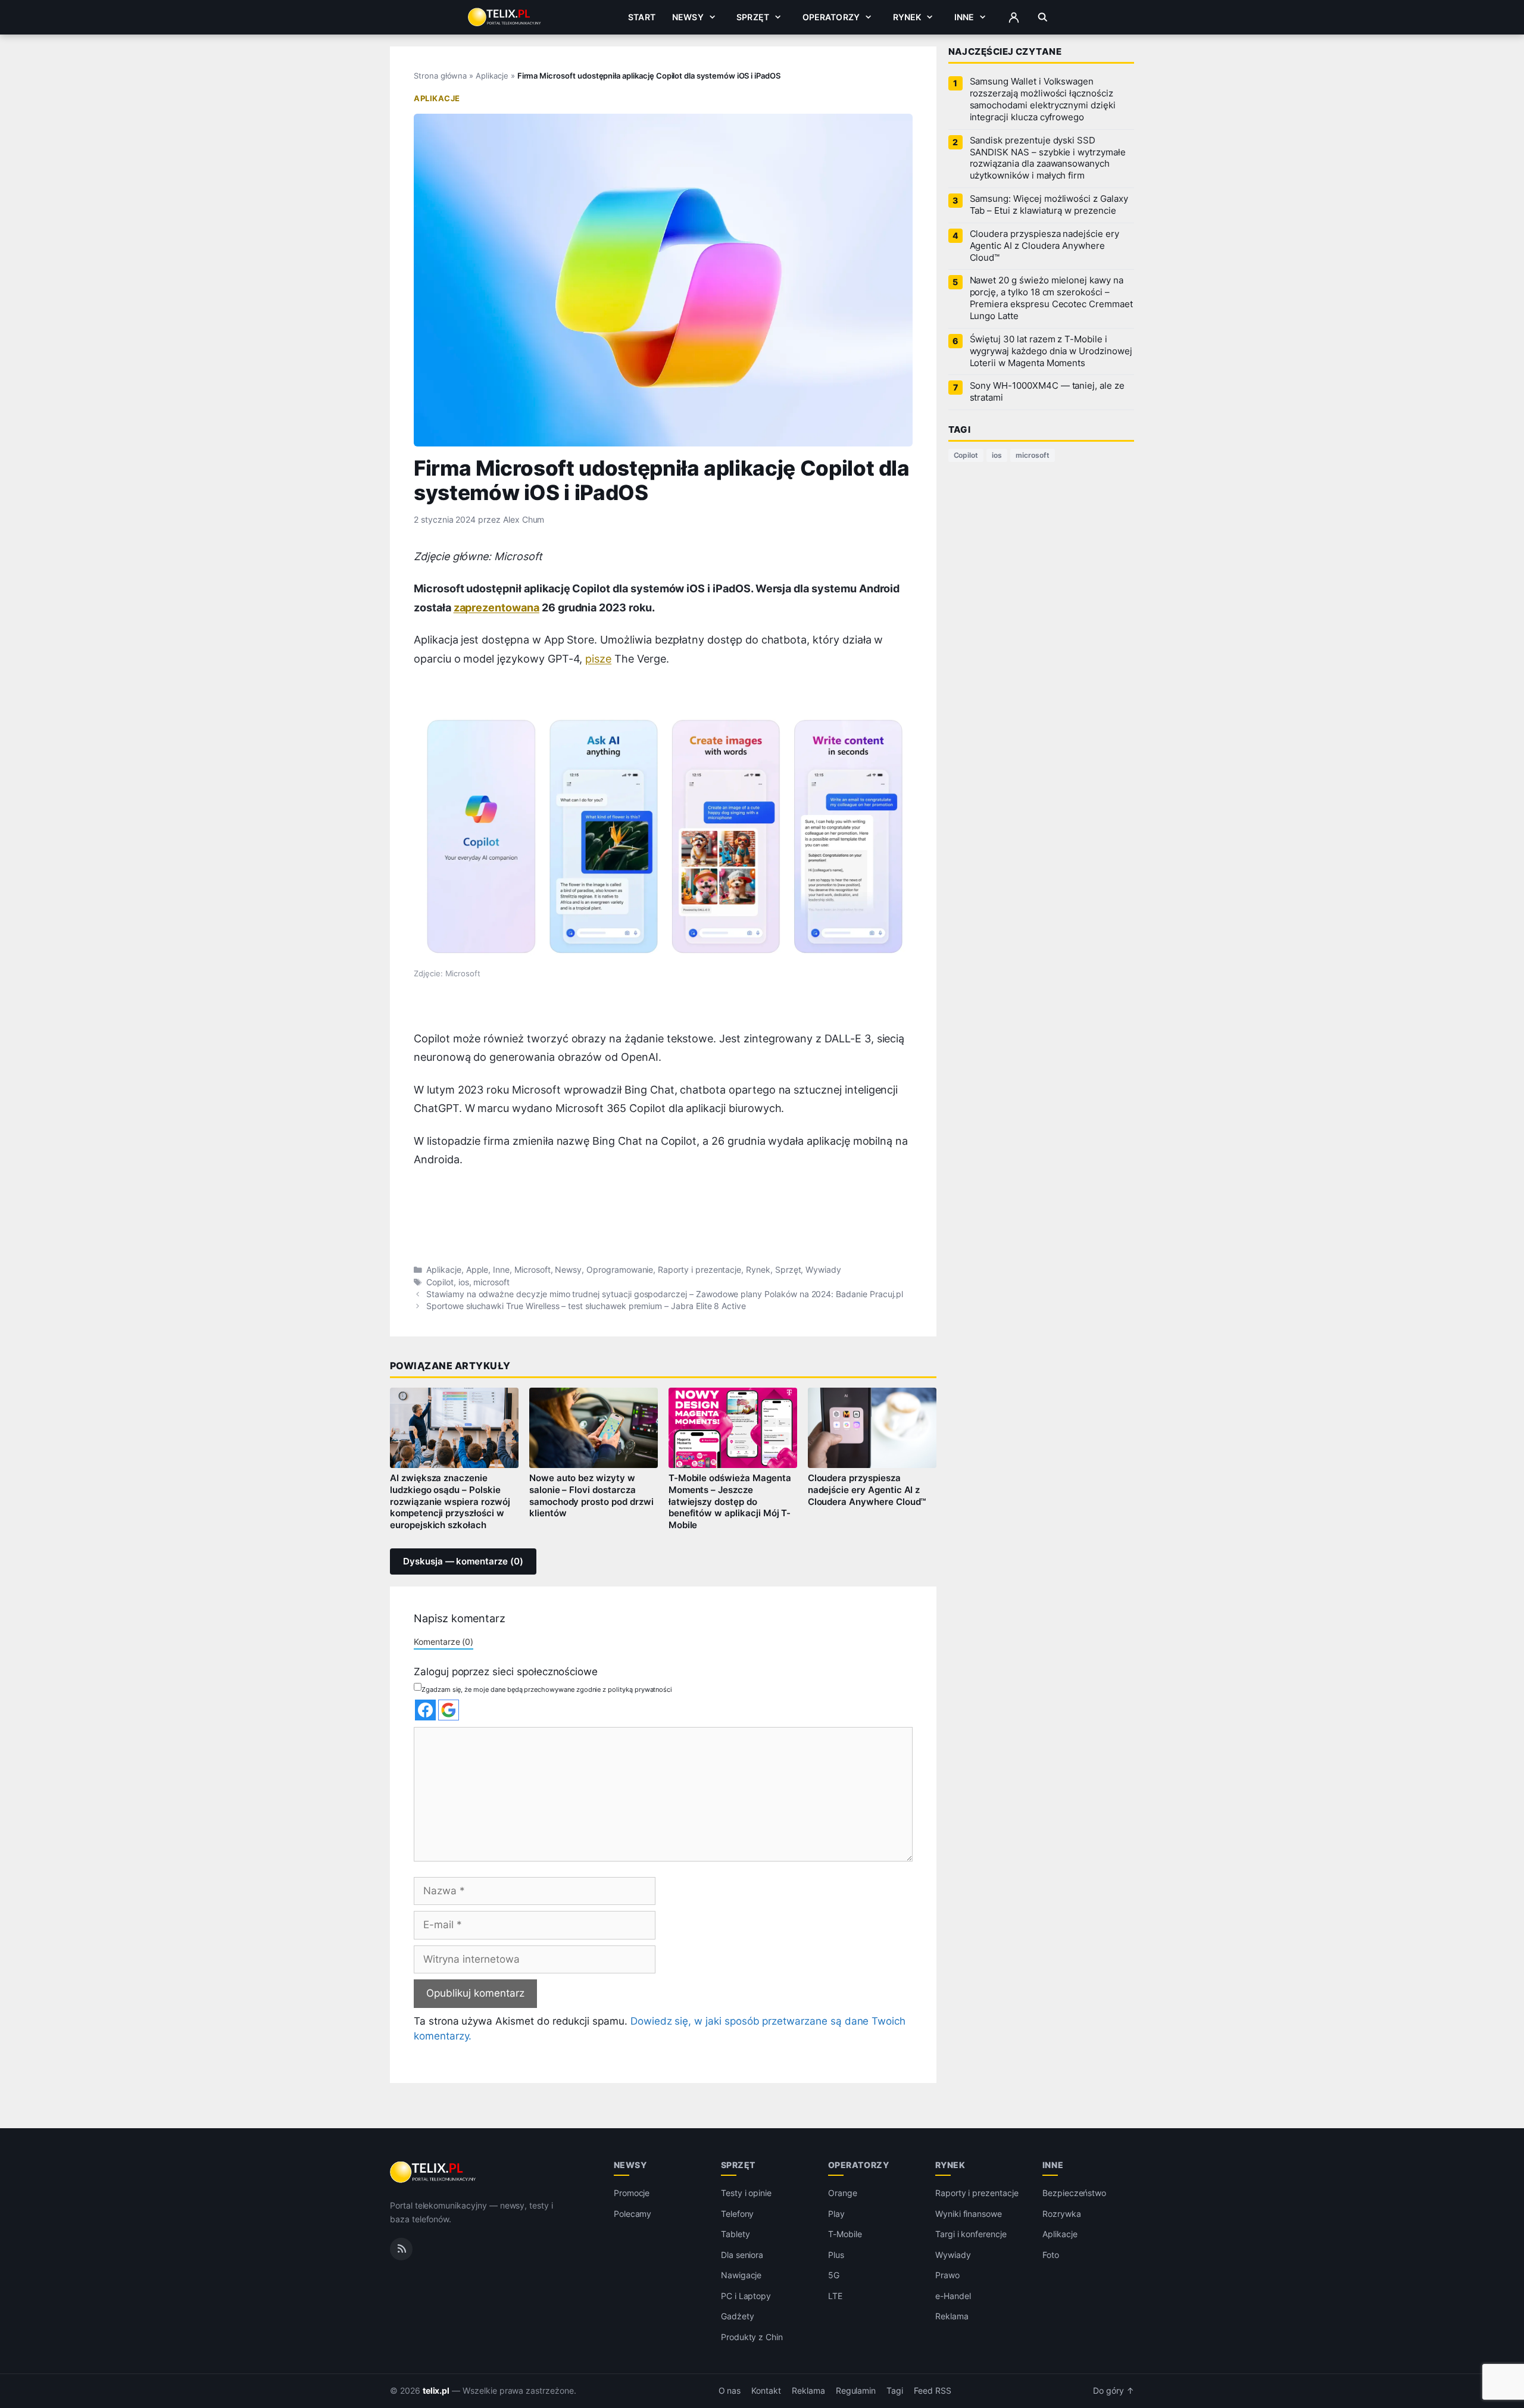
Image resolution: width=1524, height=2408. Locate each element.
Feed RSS (933, 2391)
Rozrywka (1062, 2214)
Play (836, 2214)
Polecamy (633, 2214)
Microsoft (533, 1270)
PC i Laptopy (746, 2296)
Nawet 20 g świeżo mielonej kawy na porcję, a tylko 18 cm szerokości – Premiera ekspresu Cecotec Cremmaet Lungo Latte (1051, 298)
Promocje (632, 2193)
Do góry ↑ (1114, 2391)
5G (834, 2275)
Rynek (907, 17)
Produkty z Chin (752, 2337)
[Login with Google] (449, 1710)
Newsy (688, 17)
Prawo (947, 2275)
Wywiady (823, 1270)
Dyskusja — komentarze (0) (463, 1561)
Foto (1051, 2255)
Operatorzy (831, 17)
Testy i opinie (746, 2193)
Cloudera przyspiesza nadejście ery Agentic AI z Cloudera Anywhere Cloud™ (867, 1490)
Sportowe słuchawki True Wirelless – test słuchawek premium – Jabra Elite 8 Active (586, 1306)
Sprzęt (753, 17)
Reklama (952, 2316)
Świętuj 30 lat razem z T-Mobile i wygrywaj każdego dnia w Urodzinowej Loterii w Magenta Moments (1051, 351)
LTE (835, 2296)
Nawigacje (741, 2275)
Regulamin (856, 2391)
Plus (836, 2255)
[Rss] (401, 2249)
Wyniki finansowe (969, 2214)
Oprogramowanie (620, 1270)
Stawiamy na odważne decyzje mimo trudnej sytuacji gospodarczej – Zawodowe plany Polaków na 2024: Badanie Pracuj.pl (665, 1294)
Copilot (440, 1282)
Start (642, 17)
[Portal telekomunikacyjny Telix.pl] (434, 2172)
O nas (730, 2391)
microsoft (491, 1282)
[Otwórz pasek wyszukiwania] (1043, 17)
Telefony (738, 2214)
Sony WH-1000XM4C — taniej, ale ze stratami (1047, 392)
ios (464, 1282)
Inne (964, 17)
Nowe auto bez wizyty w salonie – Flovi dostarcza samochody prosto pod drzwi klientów (591, 1496)
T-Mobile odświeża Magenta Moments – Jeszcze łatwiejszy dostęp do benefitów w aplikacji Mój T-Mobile (730, 1502)
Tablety (736, 2234)
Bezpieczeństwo (1074, 2193)
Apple (477, 1270)
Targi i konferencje (971, 2234)
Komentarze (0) (444, 1642)
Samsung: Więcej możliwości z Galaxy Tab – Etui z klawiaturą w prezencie (1049, 205)
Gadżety (738, 2316)
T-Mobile (845, 2234)
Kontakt (766, 2391)
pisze (598, 659)
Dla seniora (742, 2255)
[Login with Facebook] (425, 1710)
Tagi (895, 2391)
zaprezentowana (496, 608)
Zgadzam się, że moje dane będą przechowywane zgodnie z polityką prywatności (547, 1689)
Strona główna (440, 76)
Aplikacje (492, 76)
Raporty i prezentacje (699, 1270)
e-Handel (953, 2296)
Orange (843, 2193)
